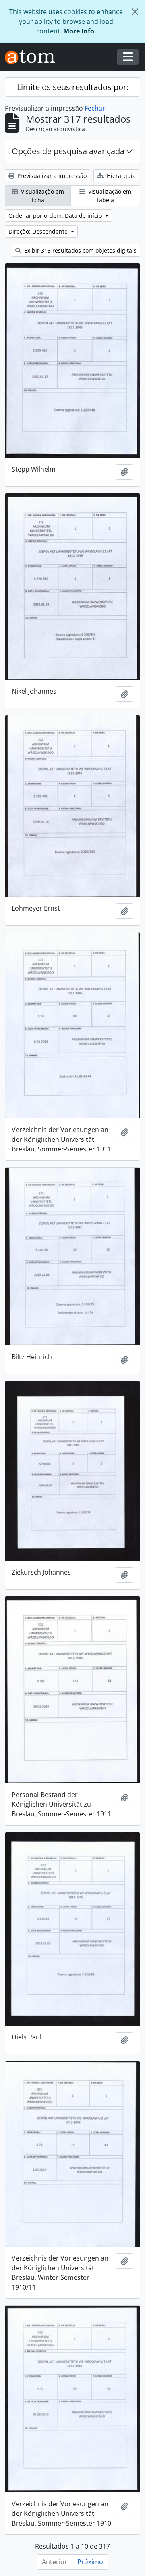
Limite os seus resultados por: (73, 87)
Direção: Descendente (39, 231)
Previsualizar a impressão (51, 176)
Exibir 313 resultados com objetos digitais (80, 250)
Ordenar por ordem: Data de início (56, 216)
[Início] (33, 57)
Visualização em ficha (42, 196)
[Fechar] (135, 12)
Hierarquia (120, 176)
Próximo (90, 2562)
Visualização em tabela (109, 196)
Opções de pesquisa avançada (68, 151)
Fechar (95, 108)
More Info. (80, 31)
